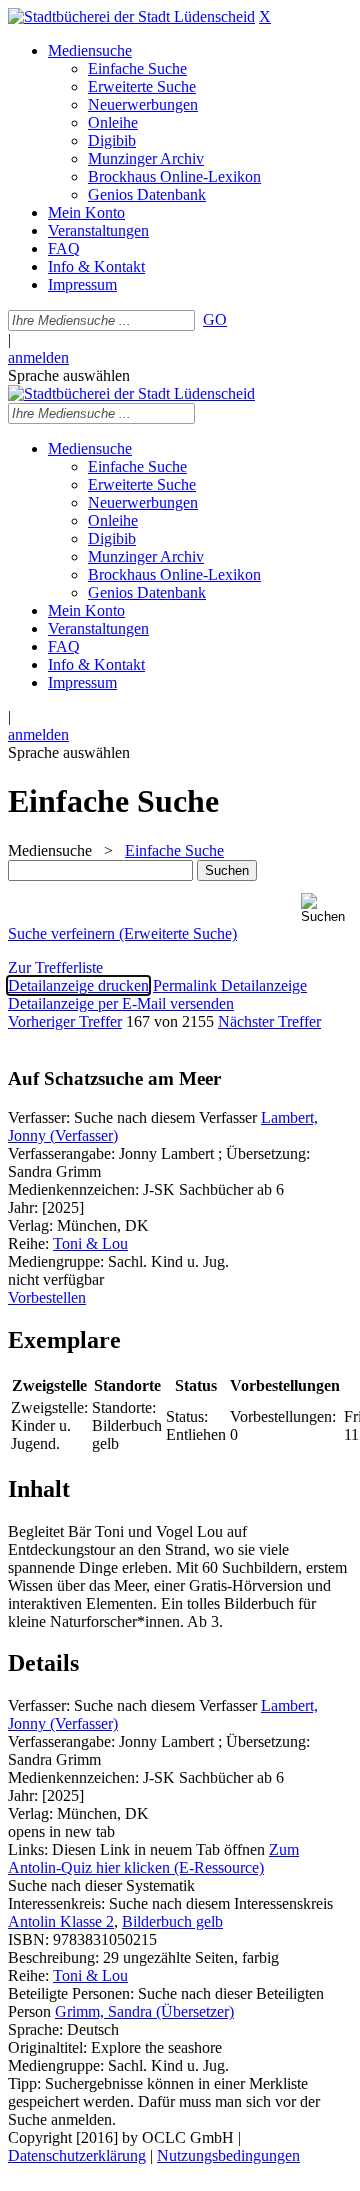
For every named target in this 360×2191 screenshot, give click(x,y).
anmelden (38, 357)
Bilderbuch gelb (172, 1921)
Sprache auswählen (69, 375)
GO (215, 319)
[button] (326, 908)
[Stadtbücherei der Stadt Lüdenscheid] (131, 16)
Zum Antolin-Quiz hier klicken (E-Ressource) (153, 1858)
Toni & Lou (90, 1243)
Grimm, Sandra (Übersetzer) (144, 2011)
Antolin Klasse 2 (61, 1921)
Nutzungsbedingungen (228, 2155)
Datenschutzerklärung (77, 2155)
